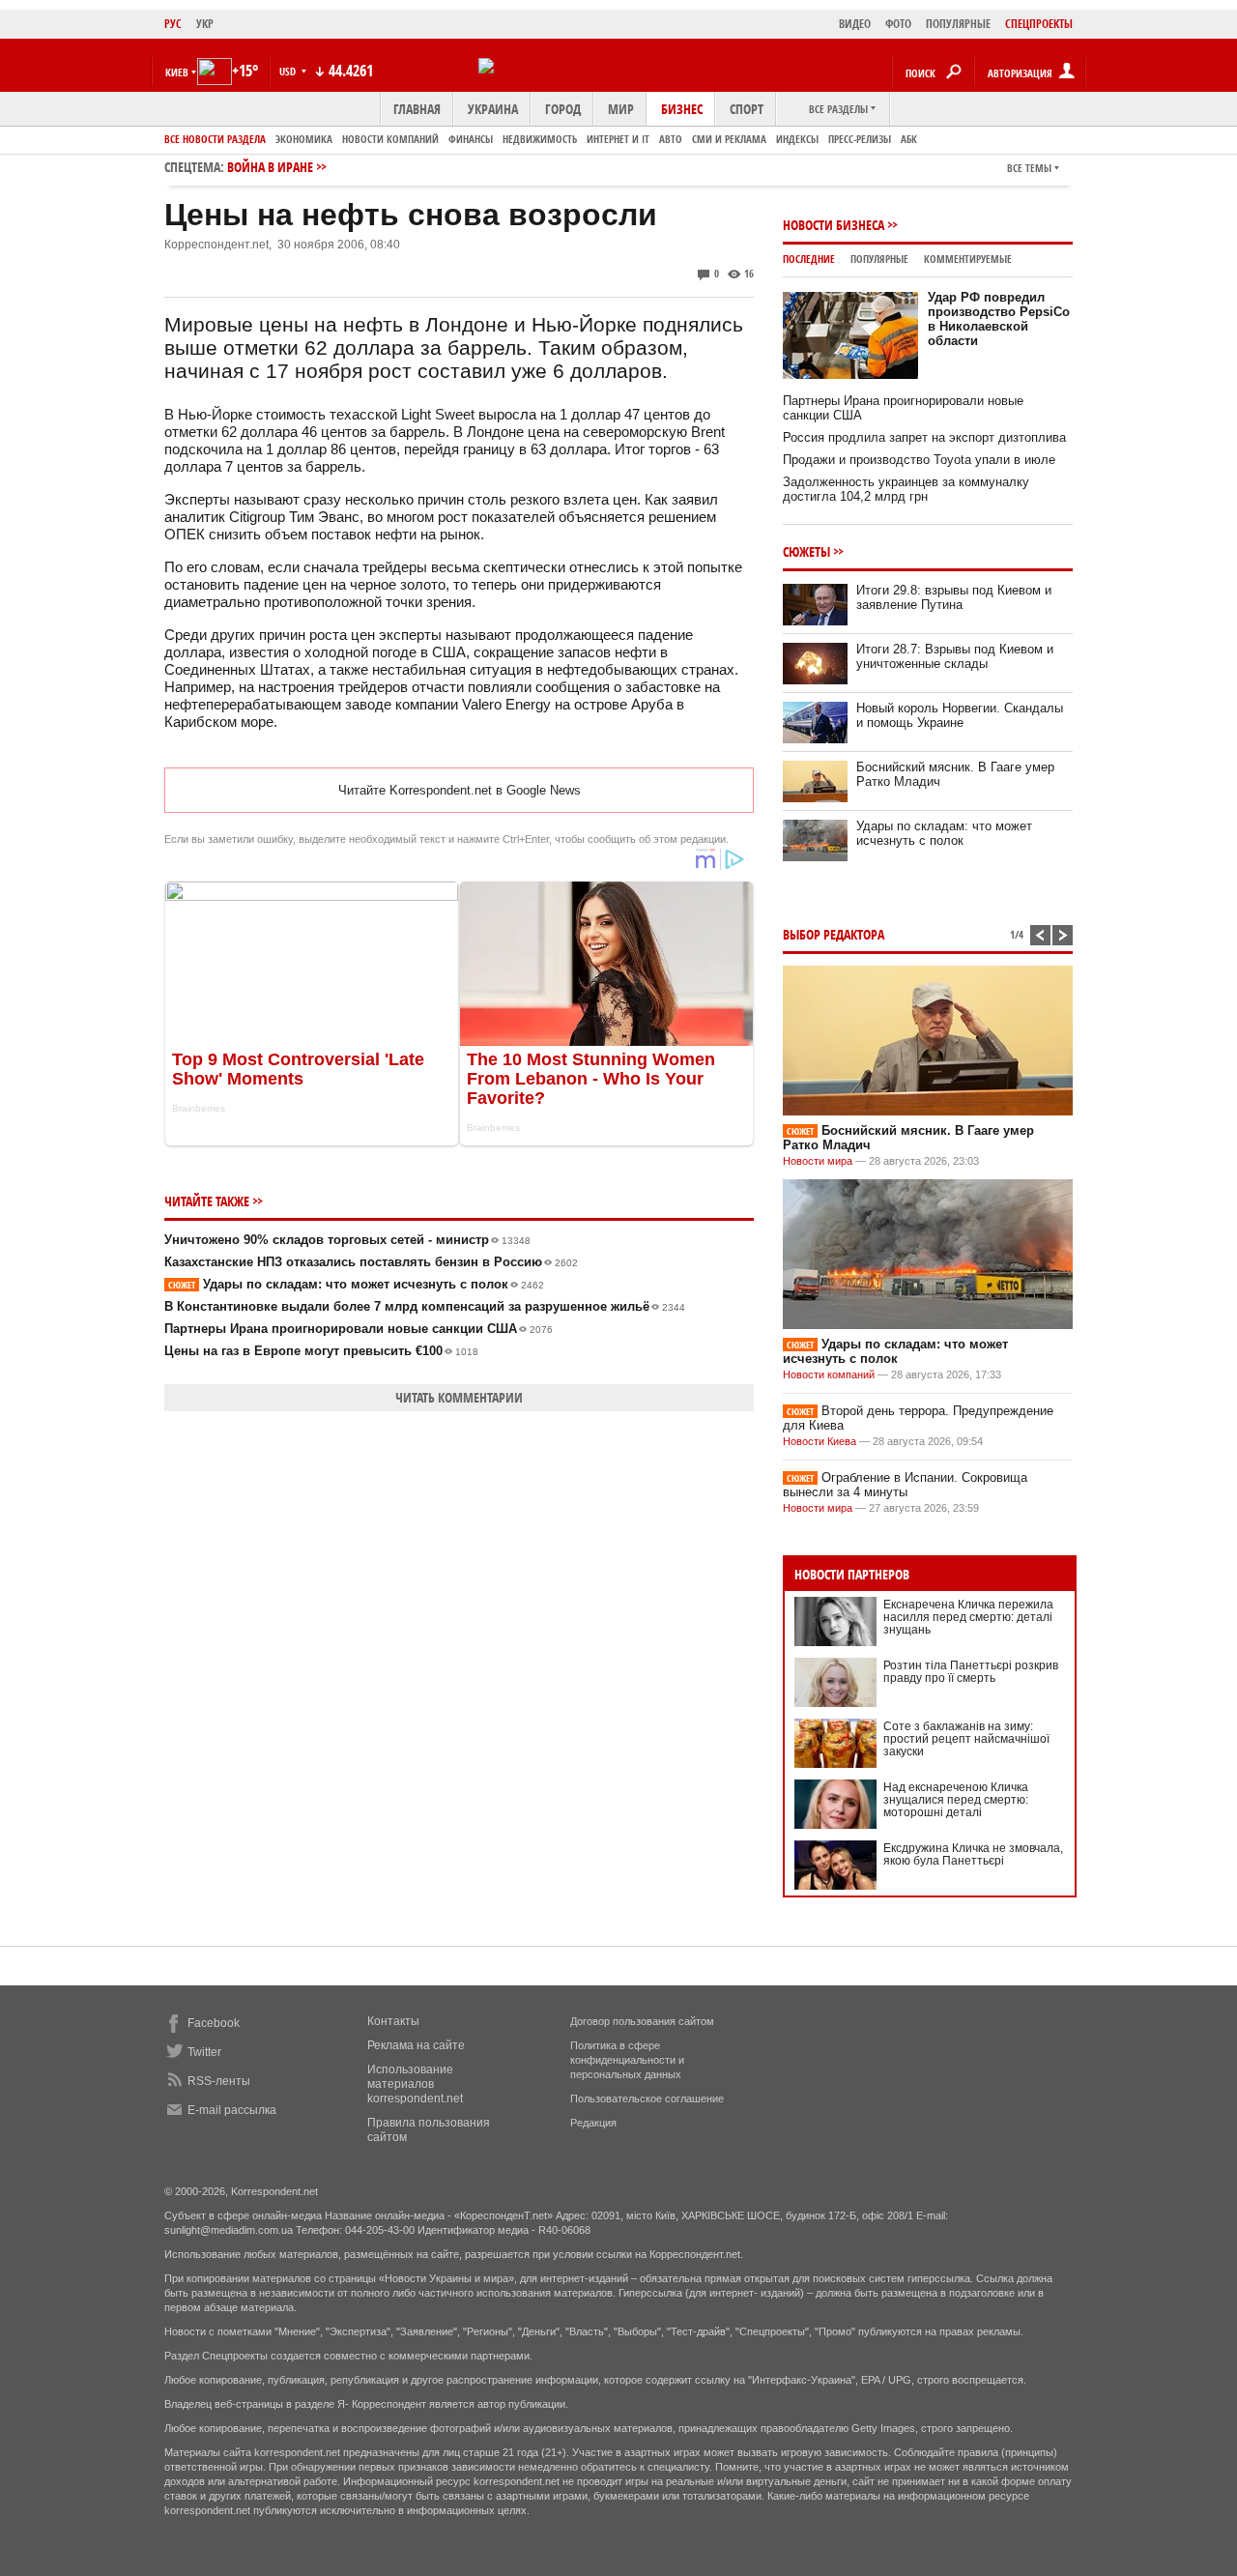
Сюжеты (806, 551)
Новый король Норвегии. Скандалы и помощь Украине (960, 715)
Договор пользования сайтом (642, 2021)
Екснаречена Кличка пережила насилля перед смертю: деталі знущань (968, 1617)
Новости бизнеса (834, 225)
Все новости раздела (215, 139)
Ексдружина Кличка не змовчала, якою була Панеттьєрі (973, 1854)
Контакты (393, 2021)
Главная (417, 109)
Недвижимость (540, 139)
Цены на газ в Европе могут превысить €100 (321, 1351)
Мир (621, 109)
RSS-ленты (219, 2081)
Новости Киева (820, 1441)
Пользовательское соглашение (647, 2098)
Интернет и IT (618, 139)
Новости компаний (390, 139)
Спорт (747, 109)
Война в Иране (270, 167)
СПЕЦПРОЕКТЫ (1039, 24)
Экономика (304, 139)
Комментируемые (968, 259)
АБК (909, 139)
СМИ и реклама (729, 139)
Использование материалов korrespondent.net (415, 2084)
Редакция (593, 2123)
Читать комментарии (459, 1397)
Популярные (879, 259)
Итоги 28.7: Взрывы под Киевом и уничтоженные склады (955, 656)
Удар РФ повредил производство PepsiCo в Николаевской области (999, 319)
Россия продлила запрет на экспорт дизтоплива (924, 437)
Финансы (471, 139)
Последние (809, 259)
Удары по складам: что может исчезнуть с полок (356, 1284)
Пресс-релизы (860, 139)
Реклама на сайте (416, 2045)
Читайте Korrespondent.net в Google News (460, 790)
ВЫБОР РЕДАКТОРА (834, 934)
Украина (493, 109)
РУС (173, 24)
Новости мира (818, 1161)
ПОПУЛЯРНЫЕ (958, 24)
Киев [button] (177, 72)
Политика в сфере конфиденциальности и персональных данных (627, 2060)
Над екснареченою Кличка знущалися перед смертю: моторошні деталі (956, 1800)
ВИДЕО (855, 24)
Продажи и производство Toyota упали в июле (919, 460)
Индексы (797, 139)
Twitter (204, 2052)
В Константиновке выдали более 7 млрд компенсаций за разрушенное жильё (425, 1306)
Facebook (214, 2023)
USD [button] (289, 71)
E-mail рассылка (232, 2110)
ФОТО (898, 24)
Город (563, 109)
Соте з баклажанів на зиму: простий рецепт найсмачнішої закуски (966, 1739)
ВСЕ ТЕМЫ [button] (1029, 168)
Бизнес (682, 109)
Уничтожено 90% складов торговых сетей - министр (347, 1240)
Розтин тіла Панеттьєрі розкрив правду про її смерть (971, 1672)
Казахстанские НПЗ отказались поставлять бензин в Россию (371, 1262)
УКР (205, 24)
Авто (671, 139)
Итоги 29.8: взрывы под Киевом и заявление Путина (954, 597)
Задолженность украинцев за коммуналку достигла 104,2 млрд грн (906, 489)
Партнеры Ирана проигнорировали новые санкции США (359, 1329)
